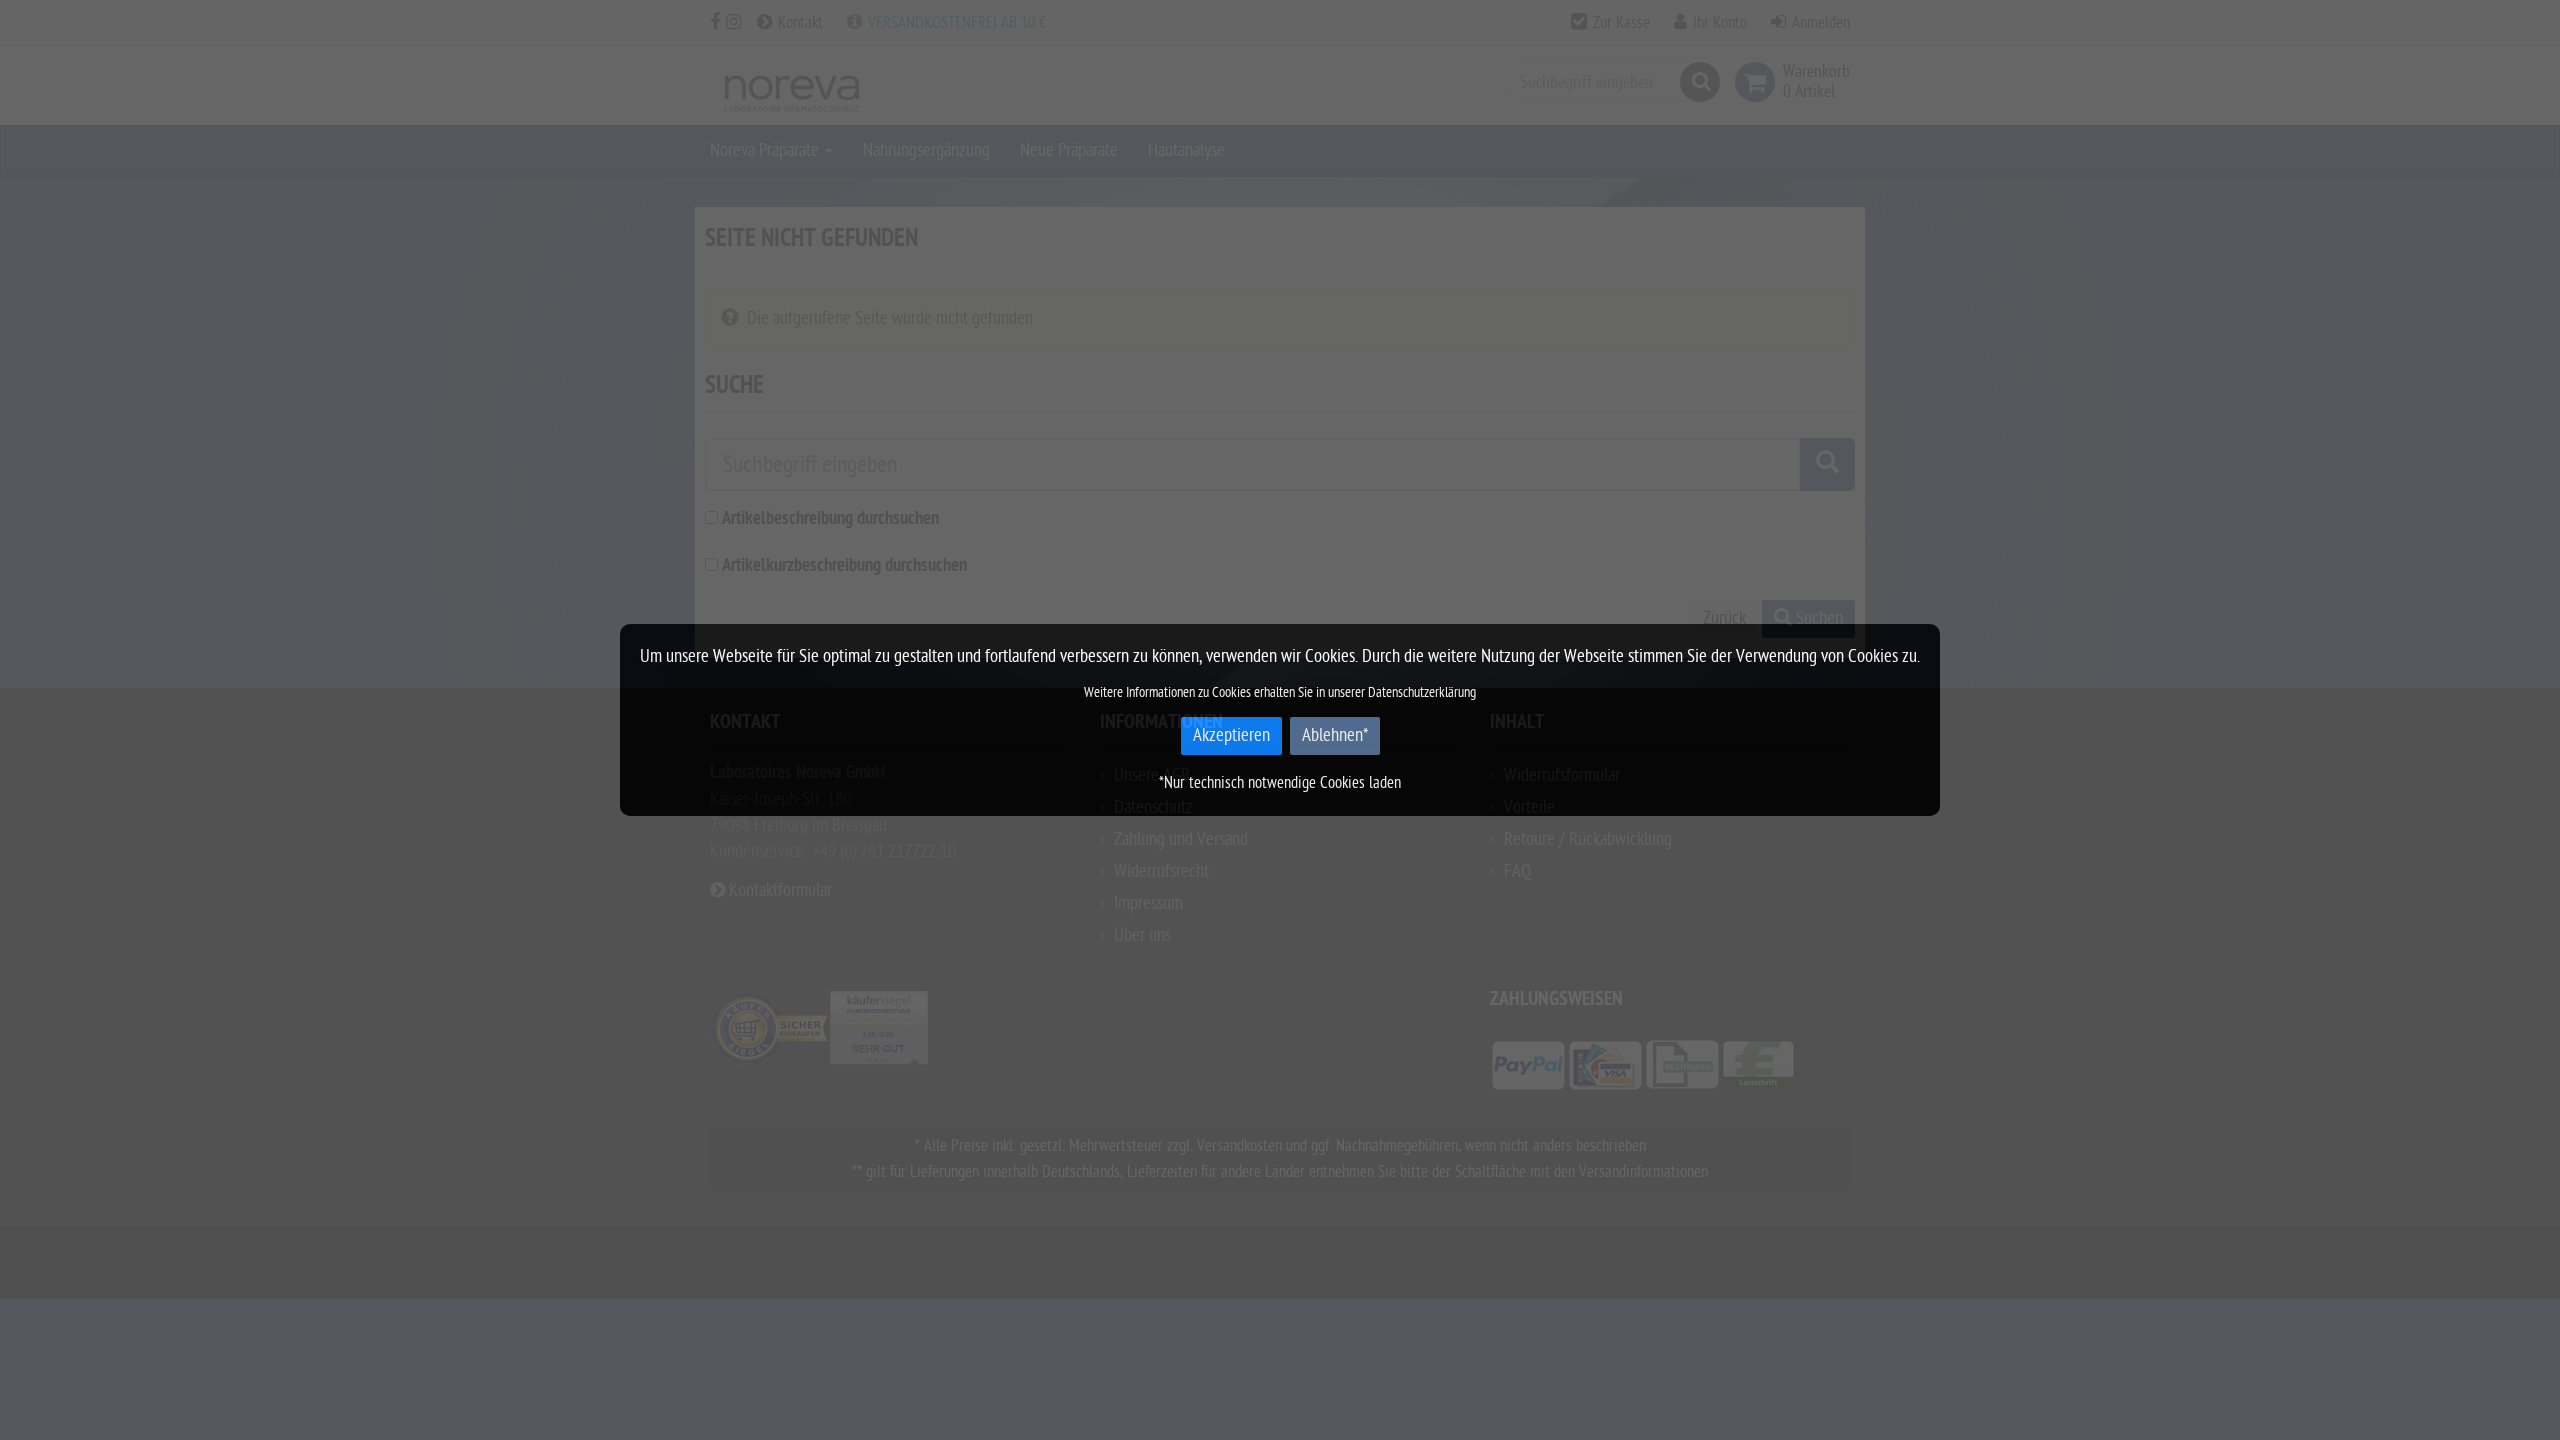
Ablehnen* (1335, 735)
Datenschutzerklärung (1422, 692)
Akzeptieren (1231, 735)
